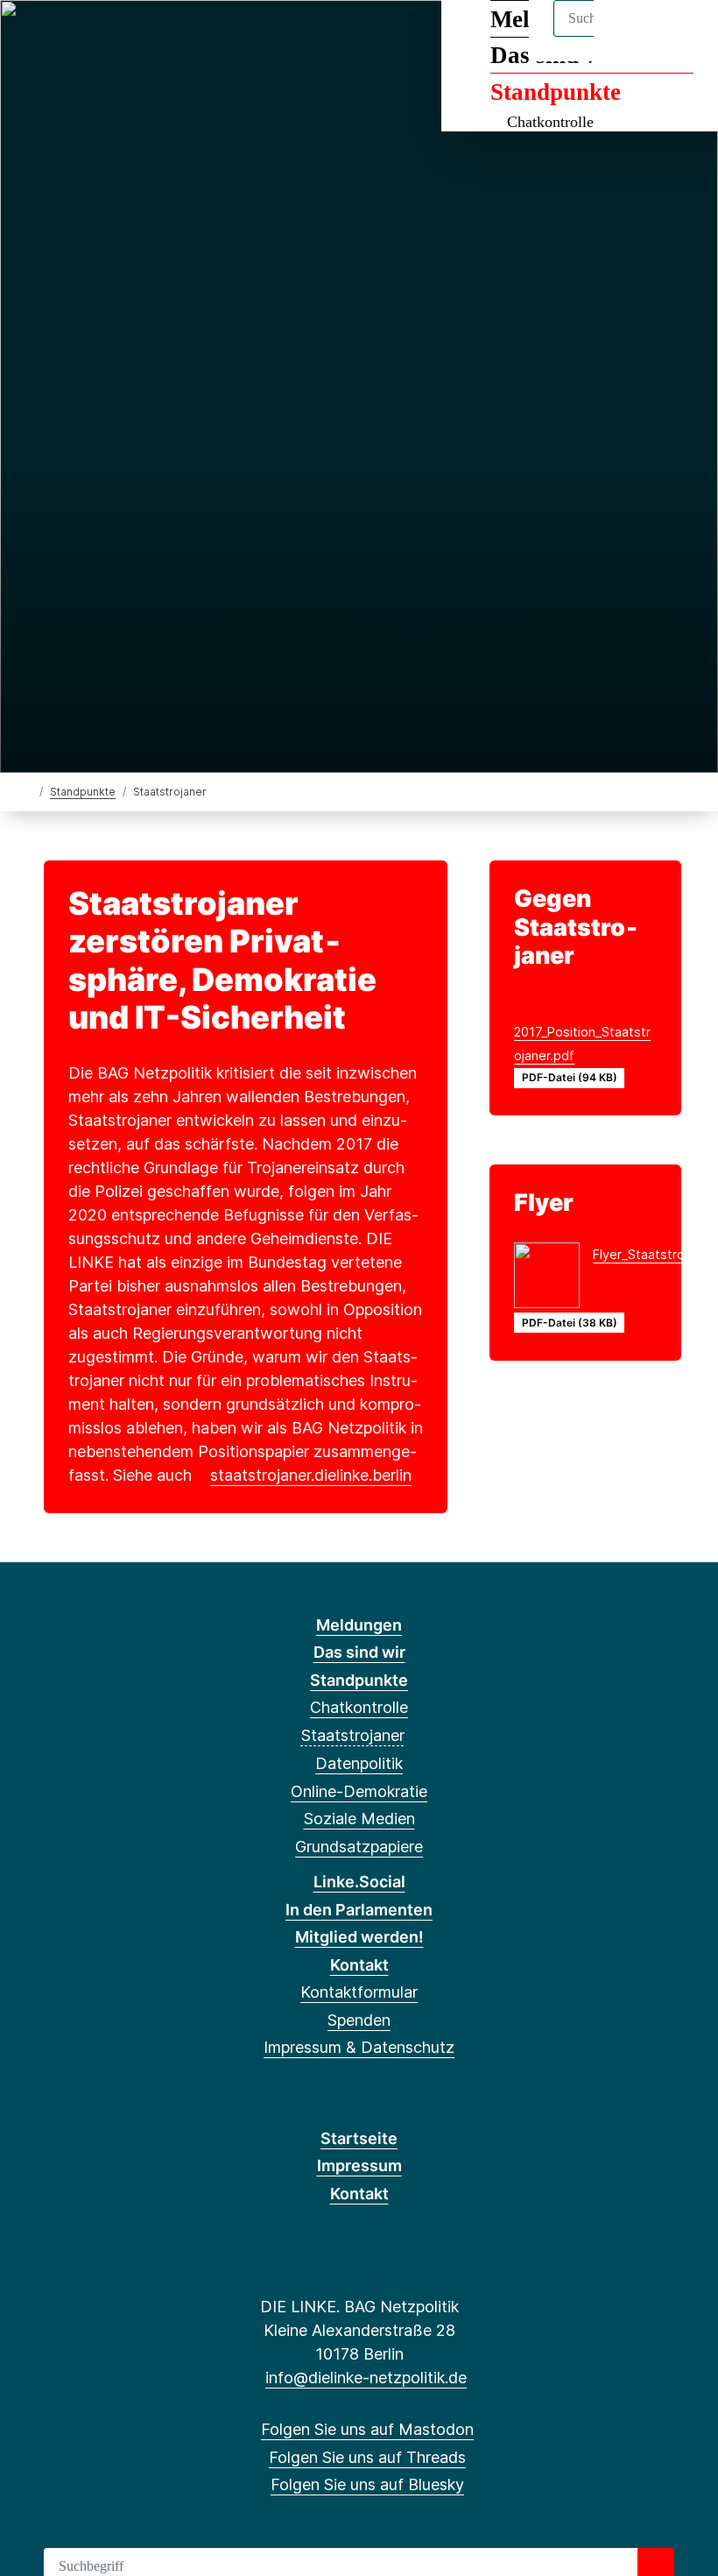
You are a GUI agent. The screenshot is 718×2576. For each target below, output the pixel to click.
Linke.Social (359, 1882)
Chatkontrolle (550, 122)
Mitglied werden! (359, 1937)
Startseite (359, 2138)
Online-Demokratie (359, 1791)
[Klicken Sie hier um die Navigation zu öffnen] (682, 36)
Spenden (359, 2020)
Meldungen (359, 1625)
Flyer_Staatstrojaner (653, 1254)
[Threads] (63, 37)
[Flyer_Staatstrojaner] (553, 1277)
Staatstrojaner (353, 1735)
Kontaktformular (359, 1992)
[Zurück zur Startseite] (28, 791)
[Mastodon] (34, 37)
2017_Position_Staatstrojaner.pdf (582, 1044)
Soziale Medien (359, 1819)
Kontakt (359, 1965)
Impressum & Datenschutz (359, 2047)
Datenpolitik (359, 1763)
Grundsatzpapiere (359, 1847)
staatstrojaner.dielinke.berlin (311, 1475)
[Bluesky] (92, 37)
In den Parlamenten (359, 1910)
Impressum (359, 2166)
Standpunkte (556, 92)
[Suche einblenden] (630, 36)
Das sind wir (359, 1652)
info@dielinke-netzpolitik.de (366, 2378)
